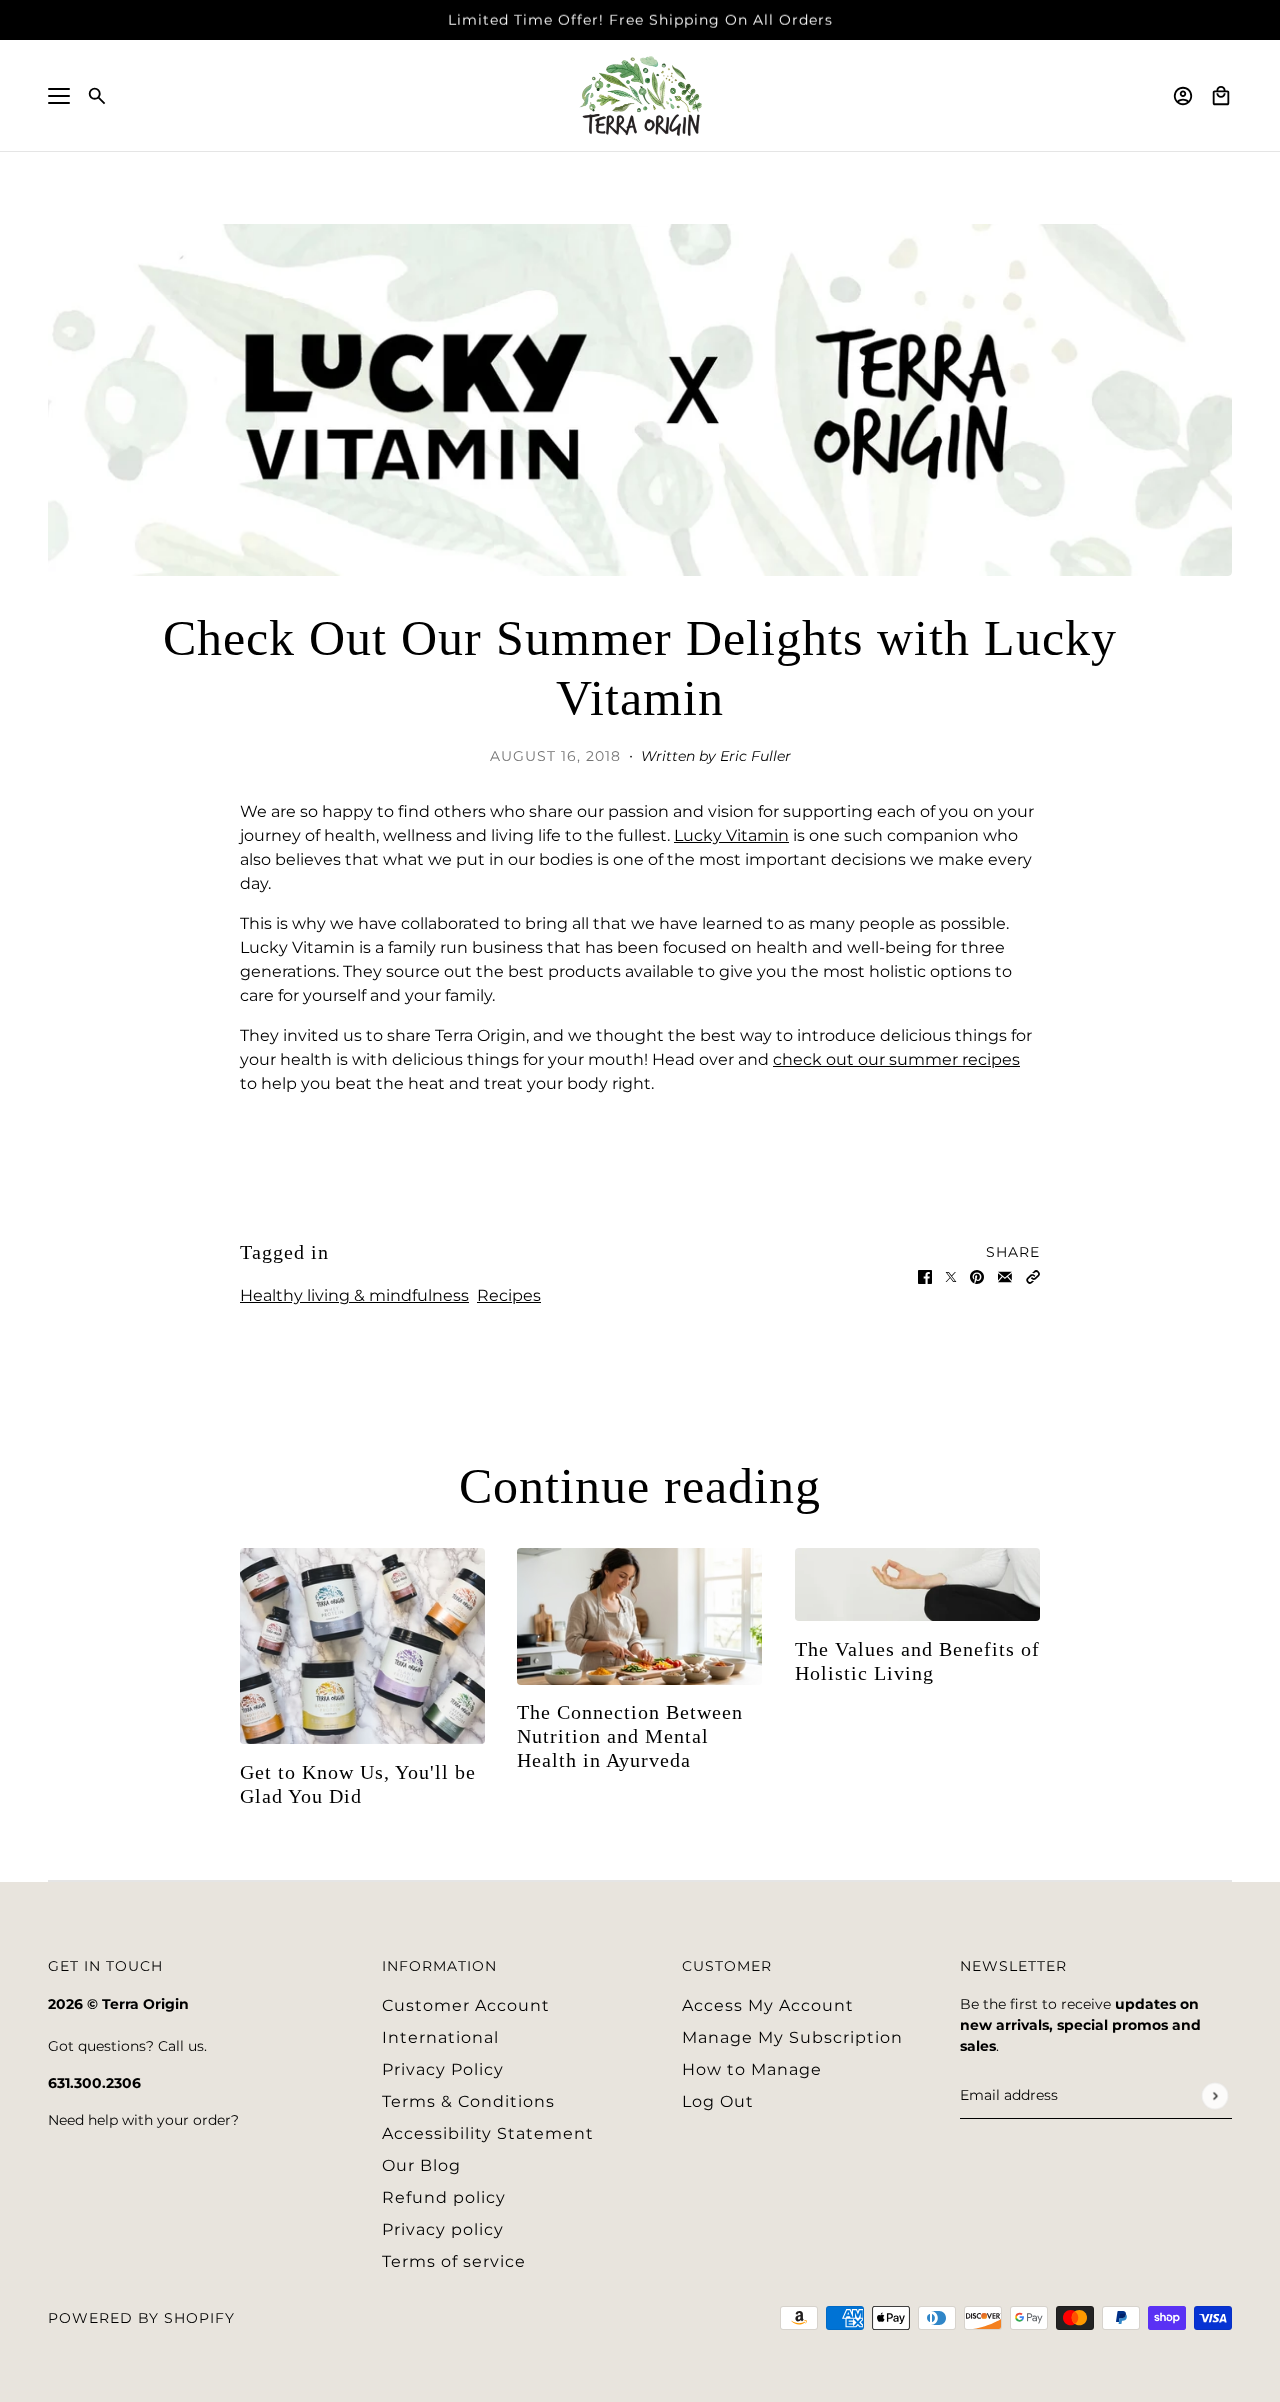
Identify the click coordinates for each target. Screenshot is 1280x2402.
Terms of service (454, 2261)
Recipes (509, 1295)
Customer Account (466, 2005)
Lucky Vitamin (731, 835)
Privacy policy (443, 2229)
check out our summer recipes (896, 1059)
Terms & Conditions (468, 2101)
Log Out (718, 2101)
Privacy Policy (443, 2069)
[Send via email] (1005, 1276)
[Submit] (1214, 2095)
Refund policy (444, 2197)
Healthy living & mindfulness (354, 1295)
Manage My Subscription (792, 2037)
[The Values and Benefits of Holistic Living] (917, 1584)
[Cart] (1221, 96)
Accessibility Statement (488, 2133)
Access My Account (768, 2005)
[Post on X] (951, 1276)
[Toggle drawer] (59, 96)
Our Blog (421, 2165)
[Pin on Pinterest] (977, 1276)
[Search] (97, 96)
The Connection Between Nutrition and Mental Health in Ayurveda (630, 1736)
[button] (1033, 1276)
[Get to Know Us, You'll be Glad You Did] (362, 1646)
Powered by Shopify (141, 2318)
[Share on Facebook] (925, 1276)
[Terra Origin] (640, 96)
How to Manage (752, 2069)
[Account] (1183, 96)
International (440, 2037)
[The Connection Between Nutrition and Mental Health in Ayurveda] (639, 1616)
